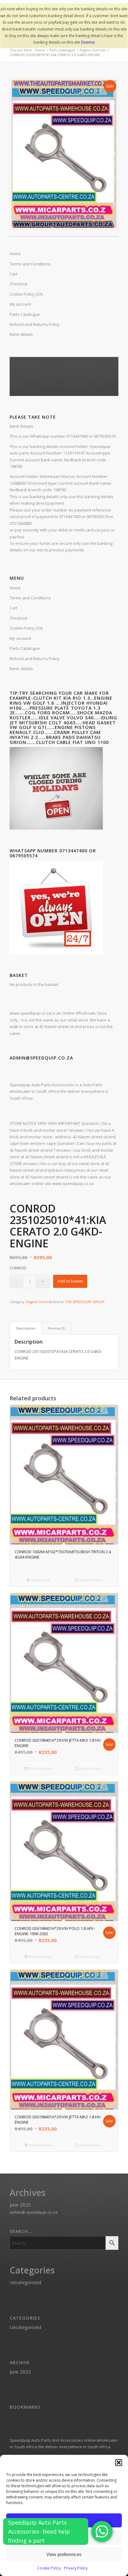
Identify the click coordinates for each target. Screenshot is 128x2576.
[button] (119, 2463)
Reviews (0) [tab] (57, 1328)
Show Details (89, 1580)
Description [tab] (26, 1328)
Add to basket (70, 1281)
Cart (14, 608)
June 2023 (20, 2205)
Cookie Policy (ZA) (26, 628)
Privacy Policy (76, 2568)
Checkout (18, 618)
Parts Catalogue (25, 648)
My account (20, 638)
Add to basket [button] (40, 1768)
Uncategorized (25, 2282)
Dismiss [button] (88, 42)
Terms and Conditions (30, 598)
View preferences (64, 2554)
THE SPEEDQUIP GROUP (85, 1302)
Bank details (21, 669)
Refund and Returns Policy (35, 659)
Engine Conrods (39, 1302)
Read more (40, 1580)
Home (15, 588)
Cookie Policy (49, 2568)
